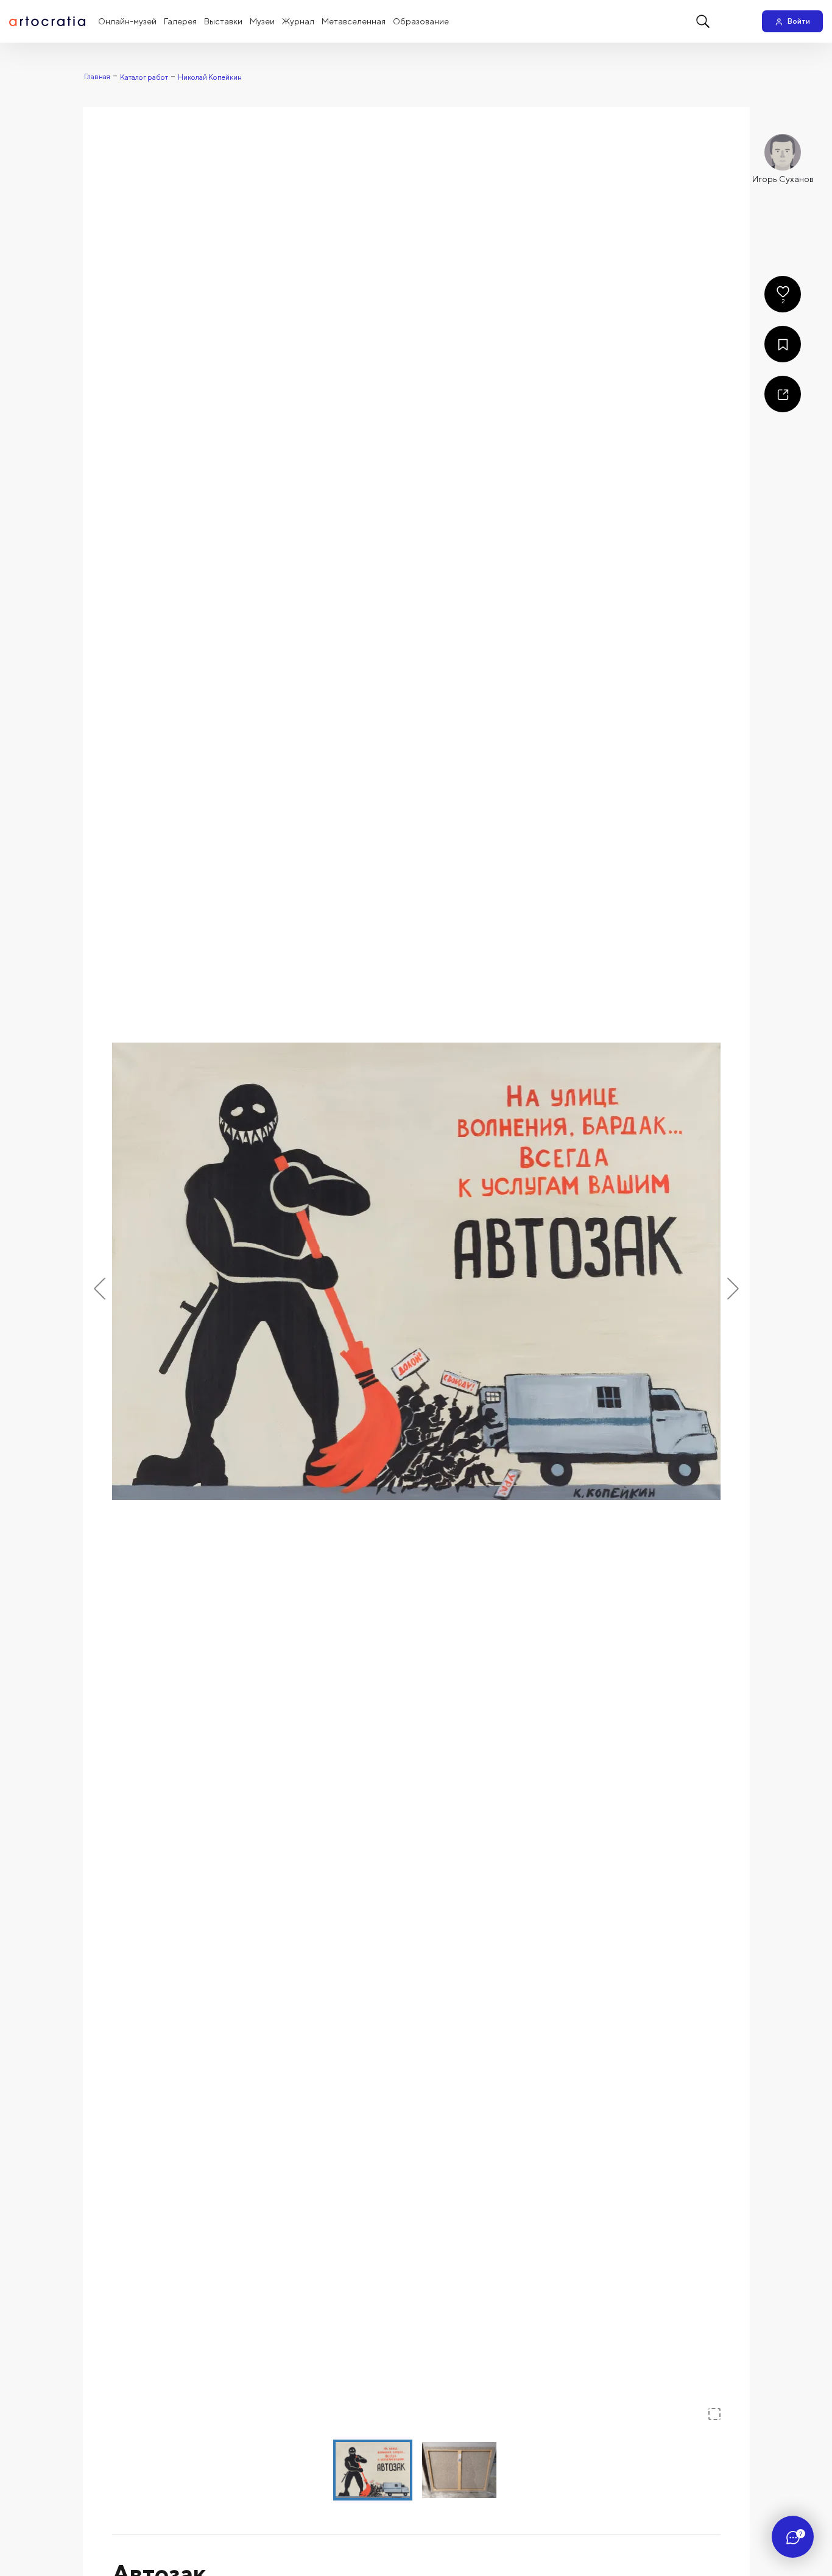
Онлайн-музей (127, 21)
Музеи (262, 21)
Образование (421, 21)
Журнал (298, 21)
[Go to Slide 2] (459, 2470)
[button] (416, 1271)
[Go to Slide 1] (373, 2470)
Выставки (223, 21)
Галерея (180, 21)
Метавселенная (354, 21)
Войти (799, 21)
